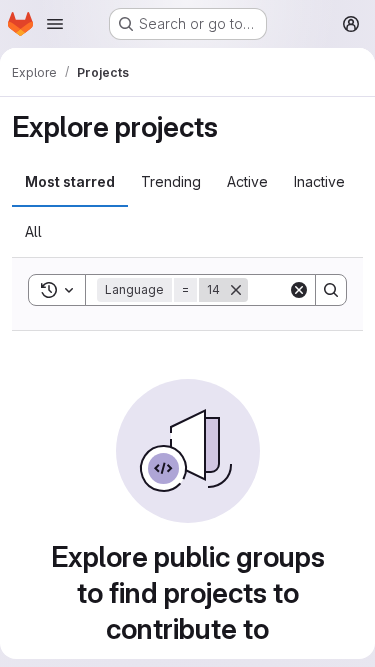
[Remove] (236, 290)
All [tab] (33, 231)
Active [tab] (247, 181)
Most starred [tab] (70, 181)
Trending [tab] (171, 181)
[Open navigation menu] (55, 24)
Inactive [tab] (319, 181)
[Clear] (299, 290)
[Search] (331, 290)
